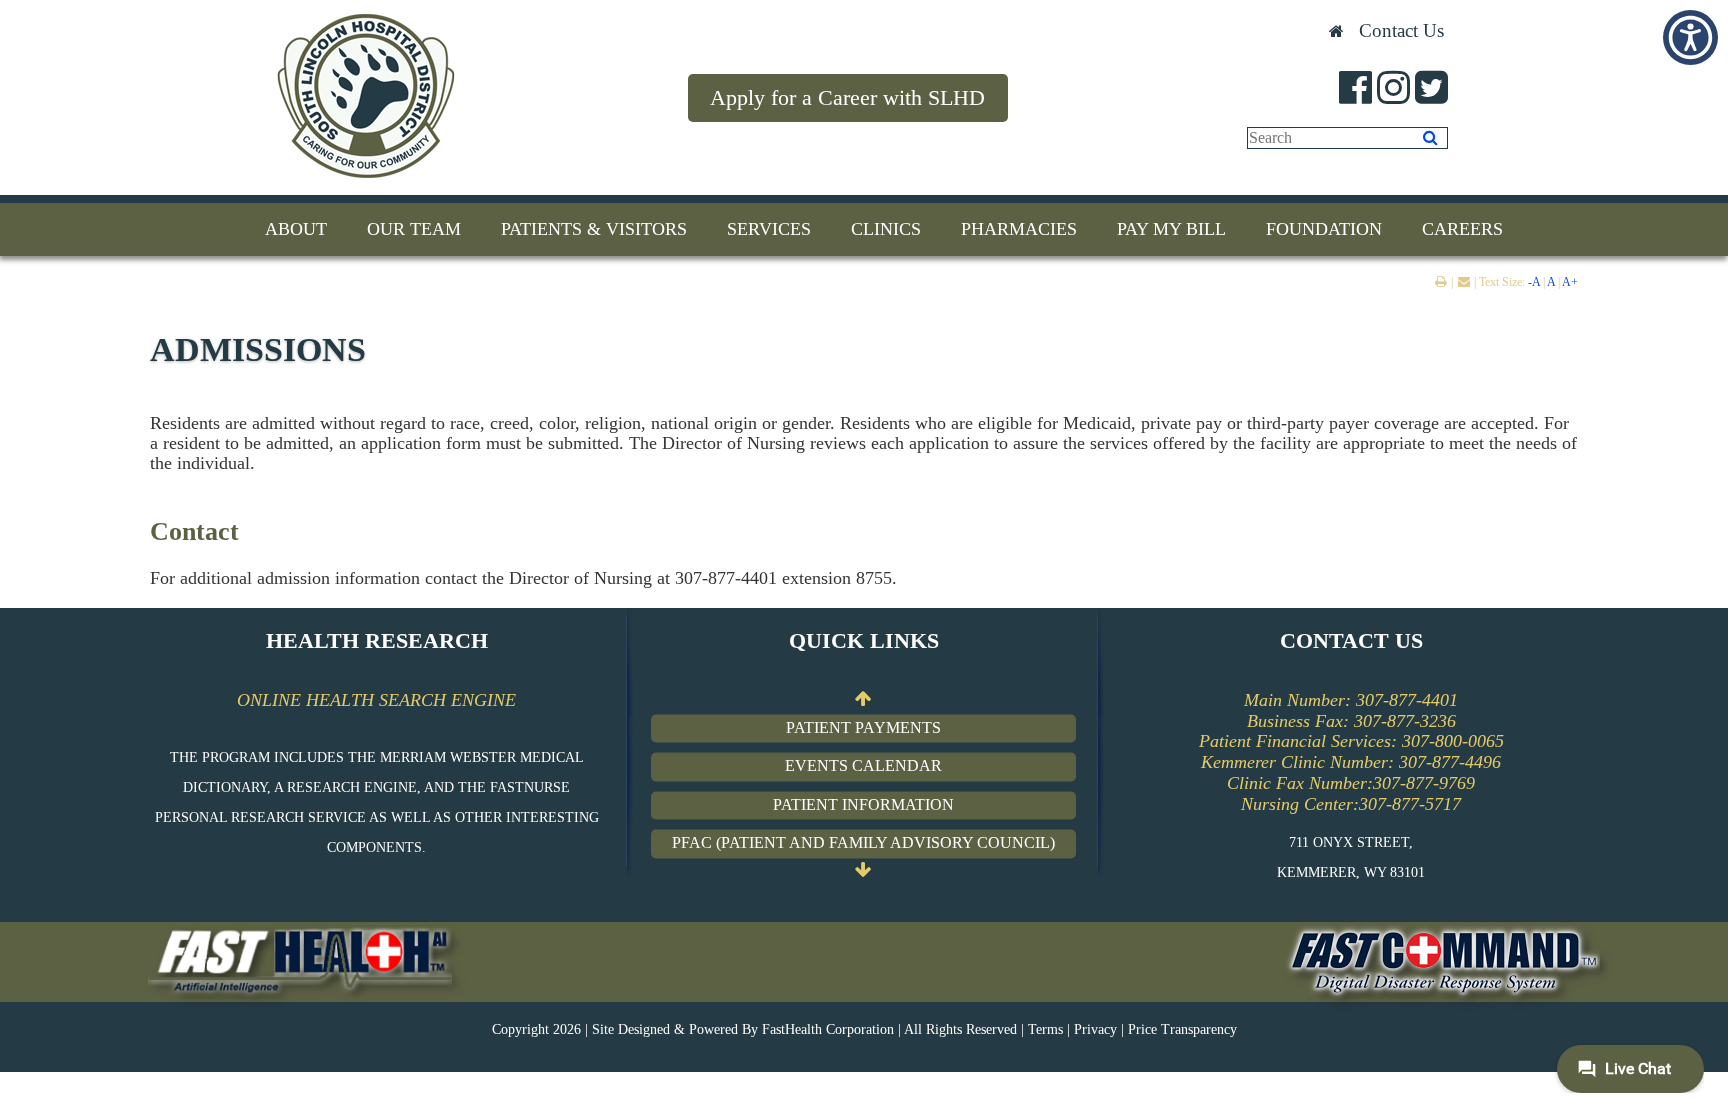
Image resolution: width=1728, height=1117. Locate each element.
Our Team (414, 229)
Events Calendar (863, 766)
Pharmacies (1019, 229)
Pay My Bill (1171, 229)
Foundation (1324, 229)
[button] (1690, 37)
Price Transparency (1182, 1029)
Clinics (886, 229)
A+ (1570, 282)
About (296, 229)
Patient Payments (863, 727)
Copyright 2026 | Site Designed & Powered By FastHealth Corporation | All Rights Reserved (754, 1029)
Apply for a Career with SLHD (847, 97)
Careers (1462, 229)
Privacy (1095, 1029)
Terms (1045, 1029)
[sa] (1430, 138)
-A (1534, 282)
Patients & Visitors (594, 229)
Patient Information (863, 804)
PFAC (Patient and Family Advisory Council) (863, 843)
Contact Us (1401, 30)
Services (769, 229)
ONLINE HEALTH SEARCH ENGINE (376, 700)
